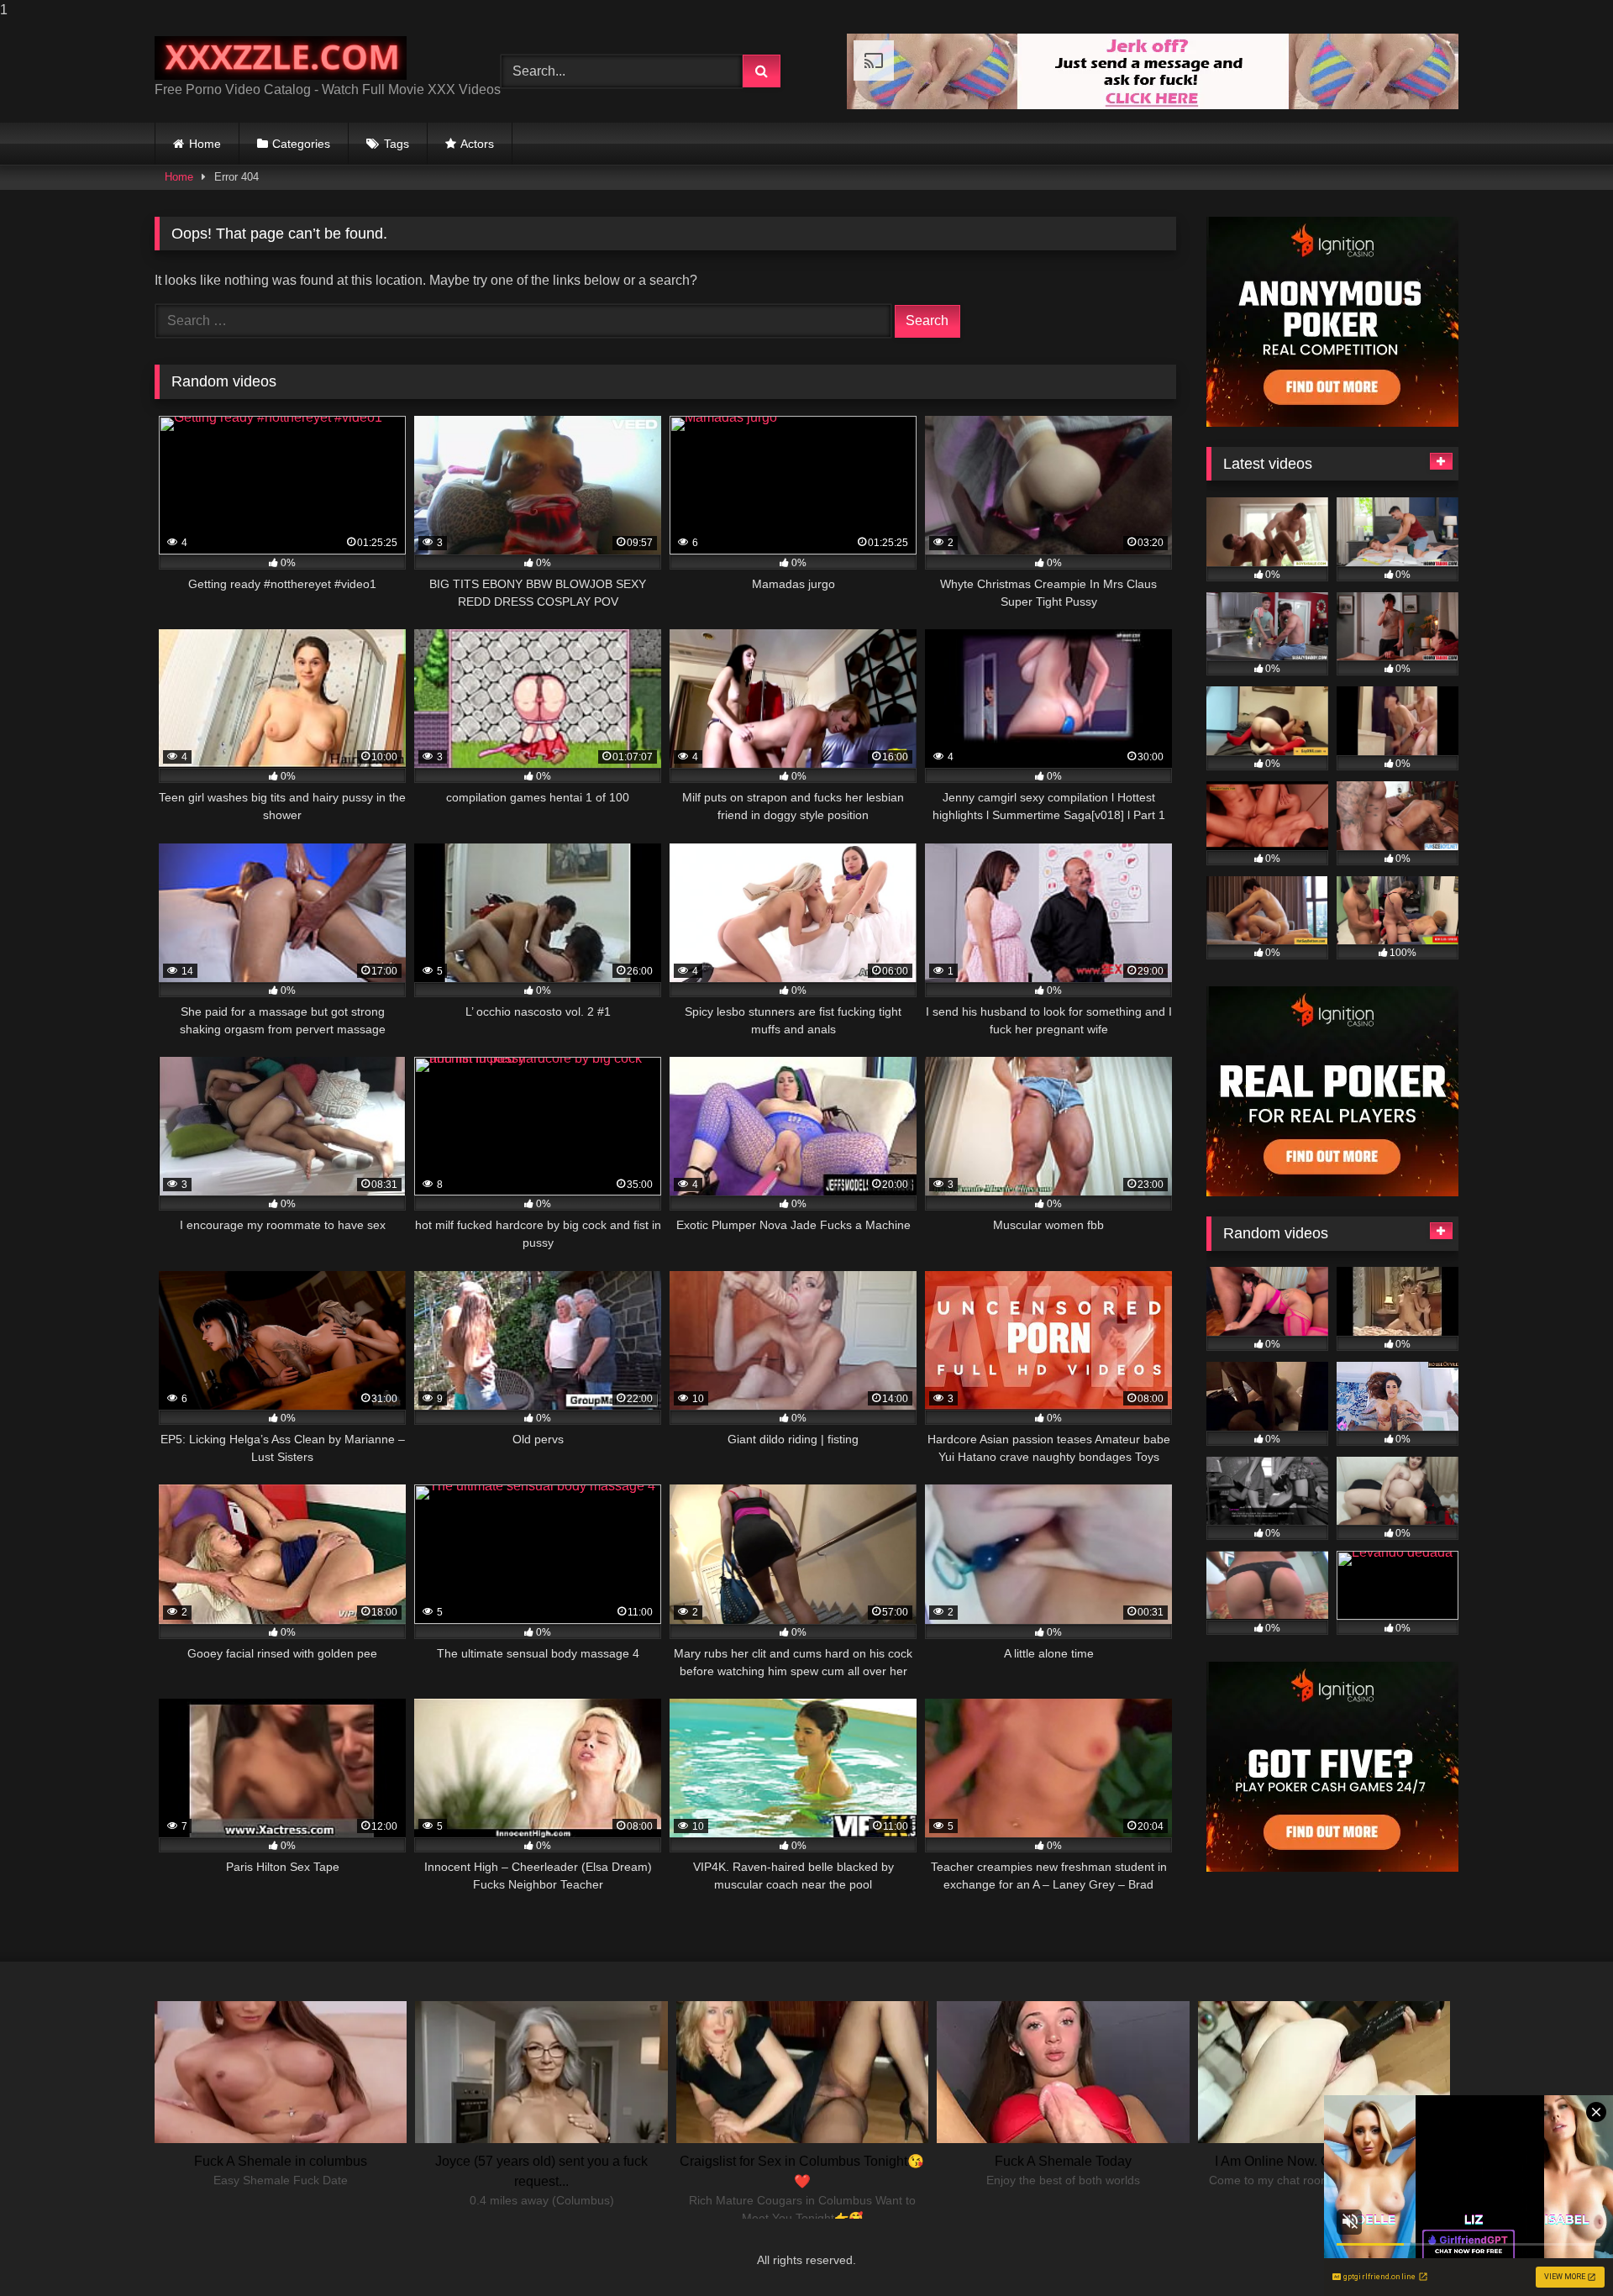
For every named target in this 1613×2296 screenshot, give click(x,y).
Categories (301, 144)
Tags (397, 144)
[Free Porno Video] (281, 58)
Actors (477, 144)
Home (205, 144)
